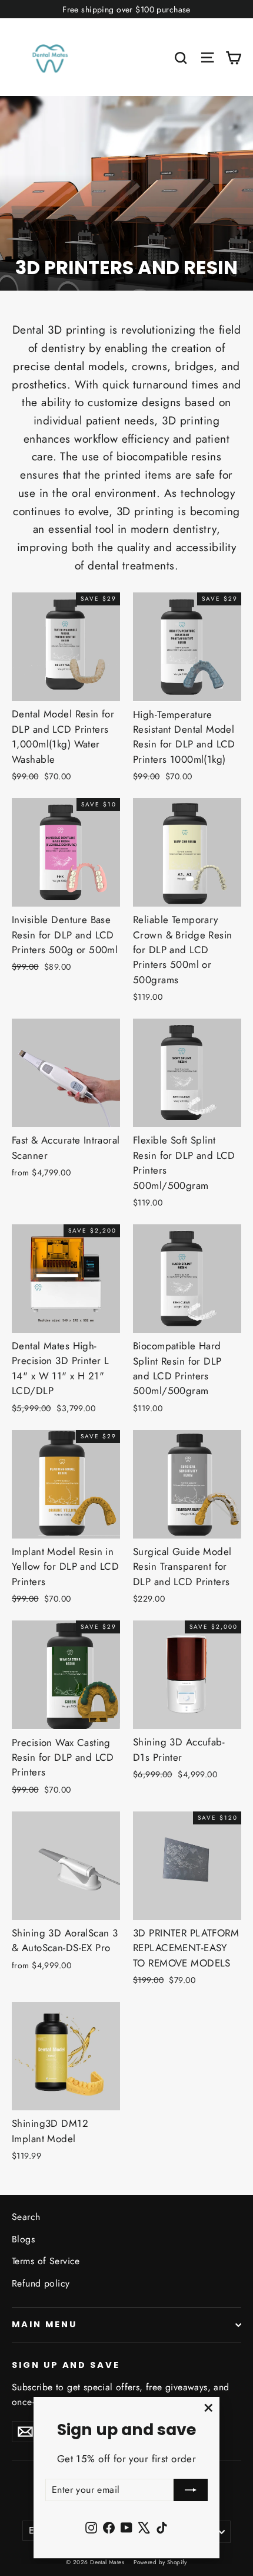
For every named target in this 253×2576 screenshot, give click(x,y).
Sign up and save (66, 2365)
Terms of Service (46, 2261)
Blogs (23, 2239)
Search (26, 2217)
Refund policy (41, 2283)
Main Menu (44, 2324)
